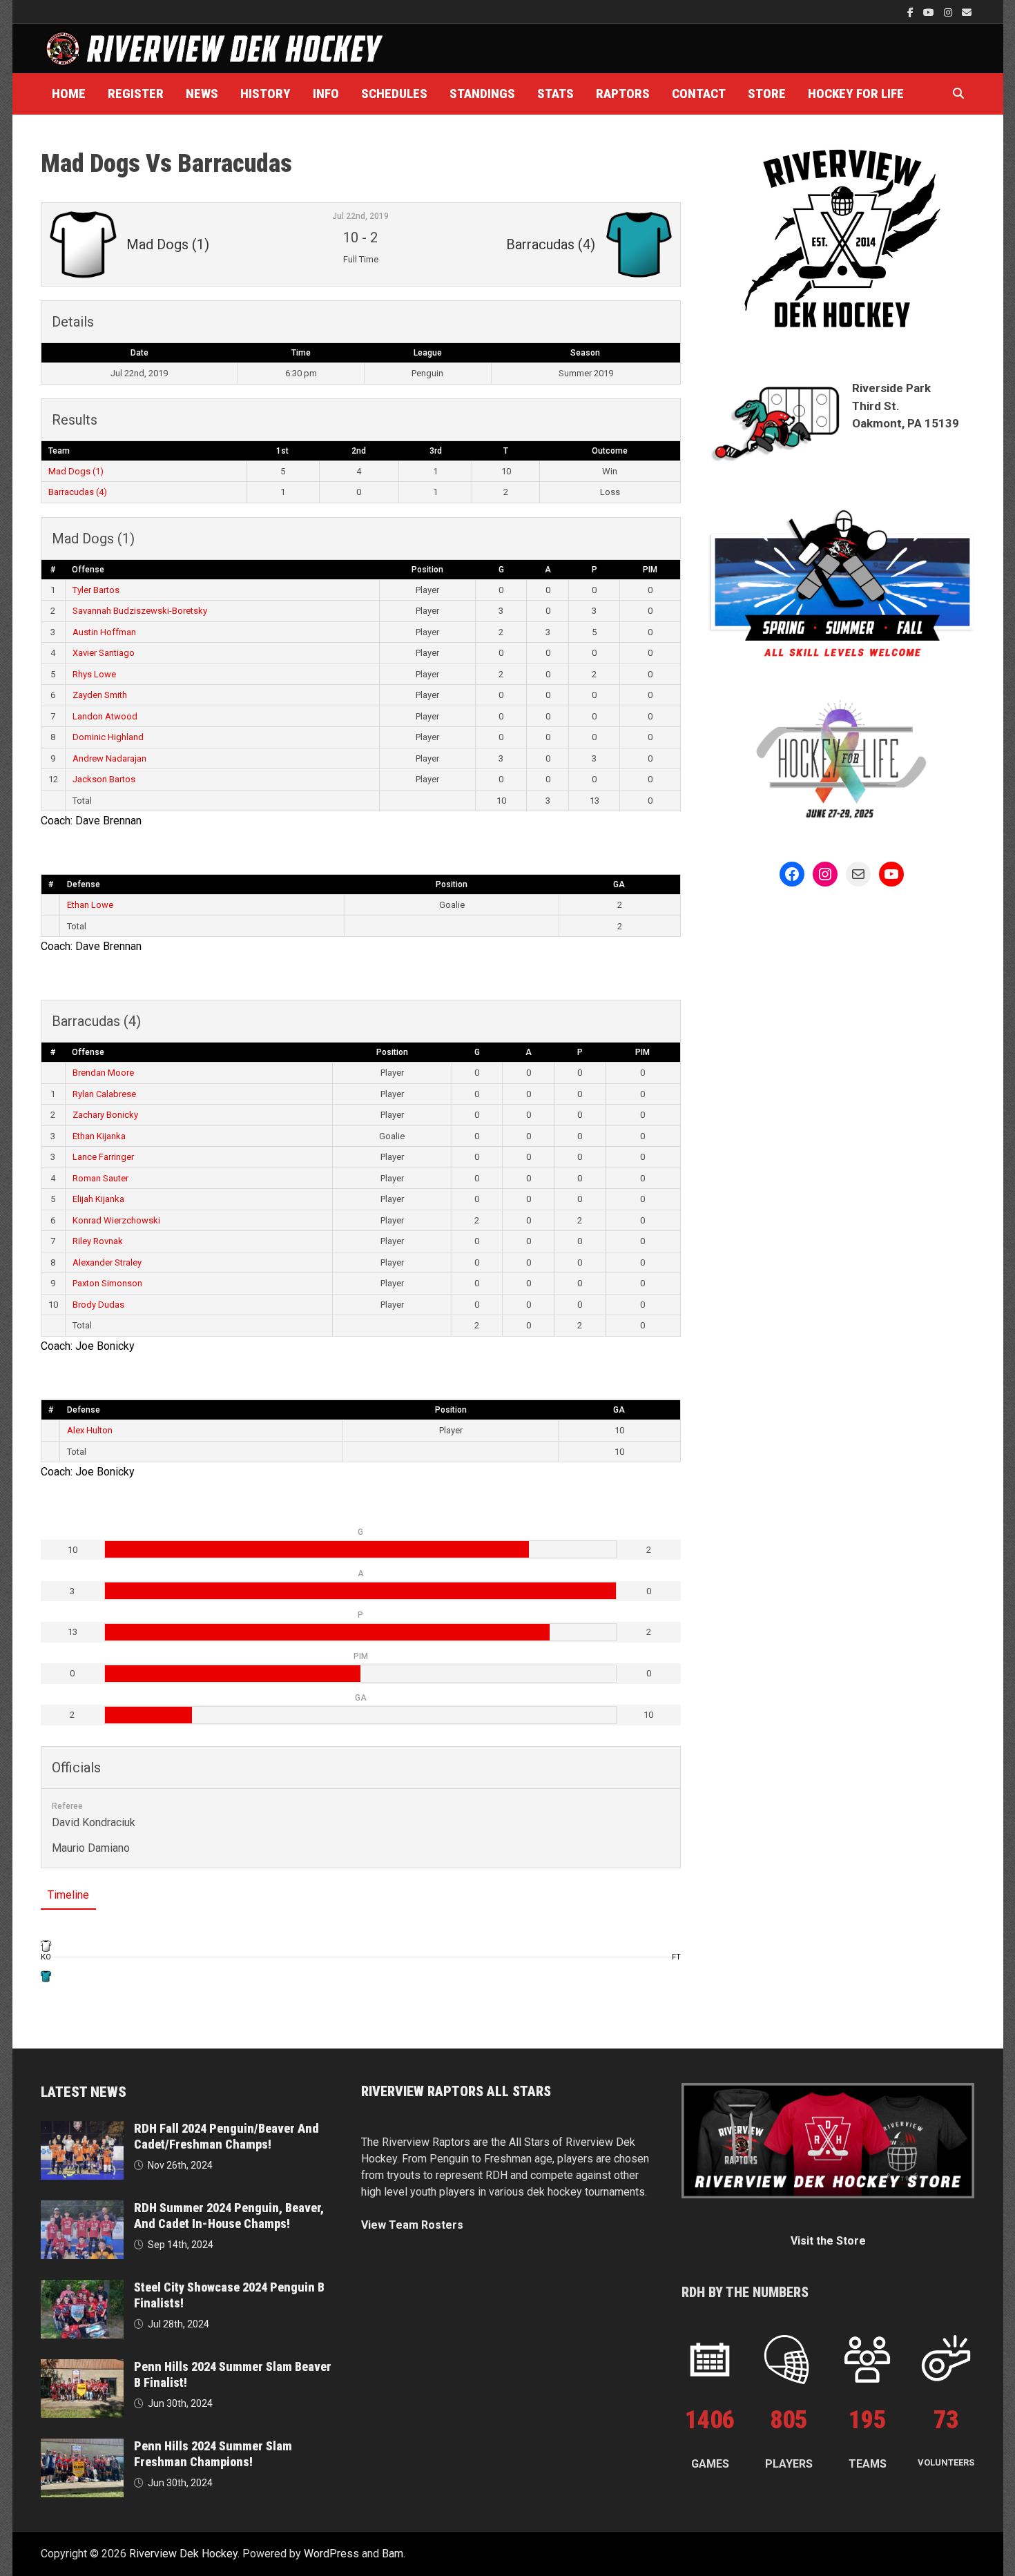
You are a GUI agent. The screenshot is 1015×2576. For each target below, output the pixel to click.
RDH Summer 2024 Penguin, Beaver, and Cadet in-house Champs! (229, 2216)
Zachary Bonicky (105, 1115)
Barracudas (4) (78, 492)
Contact (699, 94)
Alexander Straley (107, 1262)
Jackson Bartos (104, 779)
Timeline (68, 1895)
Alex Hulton (90, 1430)
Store (767, 94)
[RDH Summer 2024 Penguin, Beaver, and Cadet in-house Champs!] (82, 2208)
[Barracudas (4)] (46, 1976)
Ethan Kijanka (99, 1136)
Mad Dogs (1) (76, 471)
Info (326, 94)
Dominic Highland (108, 737)
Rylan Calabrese (104, 1094)
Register (136, 94)
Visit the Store (828, 2241)
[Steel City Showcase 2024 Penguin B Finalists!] (82, 2288)
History (265, 94)
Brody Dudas (98, 1305)
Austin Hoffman (104, 632)
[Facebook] (912, 12)
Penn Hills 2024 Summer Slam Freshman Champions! (213, 2454)
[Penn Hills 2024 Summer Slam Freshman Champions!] (82, 2447)
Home (69, 94)
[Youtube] (930, 12)
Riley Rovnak (98, 1241)
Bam (393, 2554)
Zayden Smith (100, 695)
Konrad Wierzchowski (116, 1220)
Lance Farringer (103, 1157)
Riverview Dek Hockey (183, 2554)
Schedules (394, 94)
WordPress (331, 2554)
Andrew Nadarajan (109, 758)
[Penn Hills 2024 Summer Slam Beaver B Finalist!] (82, 2367)
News (202, 94)
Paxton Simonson (107, 1283)
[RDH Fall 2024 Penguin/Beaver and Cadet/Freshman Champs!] (82, 2129)
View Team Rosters (412, 2225)
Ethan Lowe (90, 905)
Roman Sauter (100, 1178)
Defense (84, 884)
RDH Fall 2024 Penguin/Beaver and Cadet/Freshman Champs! (226, 2136)
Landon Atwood (105, 716)
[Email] (967, 12)
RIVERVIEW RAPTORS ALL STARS (456, 2091)
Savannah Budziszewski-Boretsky (140, 611)
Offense (88, 570)
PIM (650, 570)
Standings (482, 94)
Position (427, 570)
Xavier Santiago (104, 653)
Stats (555, 94)
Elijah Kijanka (98, 1199)
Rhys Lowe (94, 674)
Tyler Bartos (96, 590)
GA (619, 884)
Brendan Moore (103, 1073)
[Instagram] (949, 12)
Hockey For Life (856, 94)
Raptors (623, 94)
